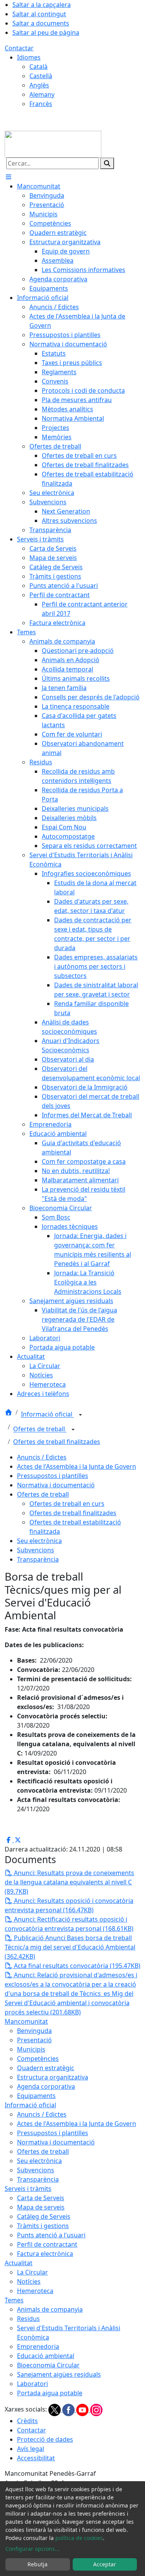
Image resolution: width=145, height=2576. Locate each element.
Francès (41, 104)
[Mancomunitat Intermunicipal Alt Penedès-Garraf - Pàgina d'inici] (53, 144)
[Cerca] (107, 163)
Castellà (41, 76)
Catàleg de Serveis (44, 2216)
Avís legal (31, 2449)
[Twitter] (55, 2410)
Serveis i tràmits (28, 2189)
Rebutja (38, 2564)
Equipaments (36, 2096)
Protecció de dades (45, 2439)
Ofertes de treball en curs (67, 1504)
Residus (28, 2319)
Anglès (39, 85)
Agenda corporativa (46, 2086)
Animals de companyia (50, 2309)
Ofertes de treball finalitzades (57, 1442)
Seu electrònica (39, 1541)
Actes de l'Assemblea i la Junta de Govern (77, 1466)
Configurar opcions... (32, 2549)
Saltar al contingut (39, 14)
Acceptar (105, 2564)
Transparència (38, 1559)
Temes (14, 2300)
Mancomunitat (26, 2021)
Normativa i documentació (56, 1485)
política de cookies (79, 2538)
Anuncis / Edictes (42, 1457)
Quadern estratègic (46, 2068)
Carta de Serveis (41, 2198)
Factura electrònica (45, 2254)
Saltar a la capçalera (42, 5)
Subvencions (36, 1550)
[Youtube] (83, 2410)
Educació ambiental (46, 2356)
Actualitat (19, 2263)
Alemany (42, 94)
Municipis (31, 2049)
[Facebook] (69, 2410)
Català (38, 67)
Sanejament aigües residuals (59, 2374)
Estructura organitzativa (53, 2077)
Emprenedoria (38, 2346)
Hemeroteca (35, 2291)
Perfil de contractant (47, 2244)
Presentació (34, 2040)
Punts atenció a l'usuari (51, 2235)
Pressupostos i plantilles (53, 1476)
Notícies (29, 2281)
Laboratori (32, 2384)
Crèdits (27, 2421)
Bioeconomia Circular (48, 2365)
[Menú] (9, 177)
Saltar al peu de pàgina (46, 33)
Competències (38, 2059)
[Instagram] (96, 2410)
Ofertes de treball (40, 1429)
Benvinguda (34, 2031)
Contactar (19, 48)
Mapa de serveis (41, 2207)
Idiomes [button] (29, 57)
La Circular (32, 2272)
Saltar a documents (41, 23)
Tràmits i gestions (43, 2226)
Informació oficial (47, 1415)
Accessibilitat (36, 2458)
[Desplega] (80, 1415)
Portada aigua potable (50, 2393)
